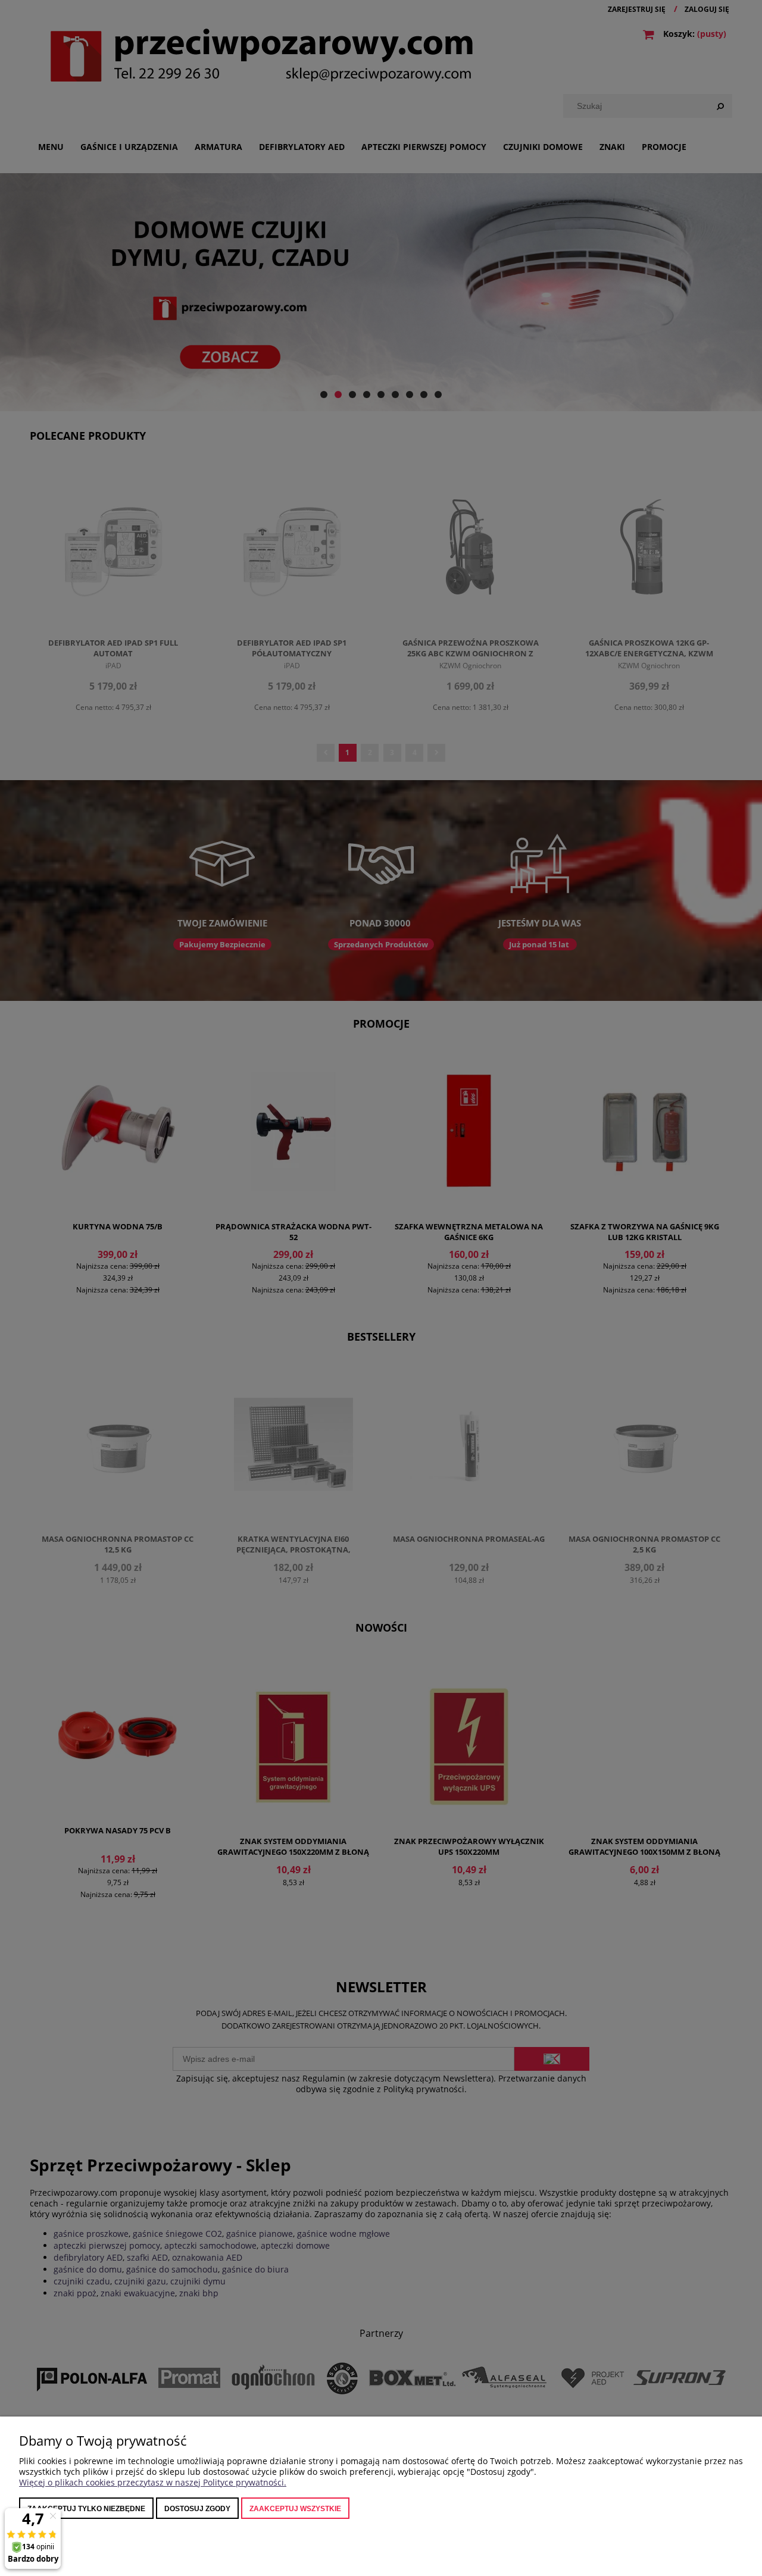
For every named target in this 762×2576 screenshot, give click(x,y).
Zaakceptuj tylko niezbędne (86, 2509)
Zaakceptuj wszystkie (295, 2509)
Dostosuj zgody (197, 2509)
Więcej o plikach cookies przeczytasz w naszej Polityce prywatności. (153, 2482)
